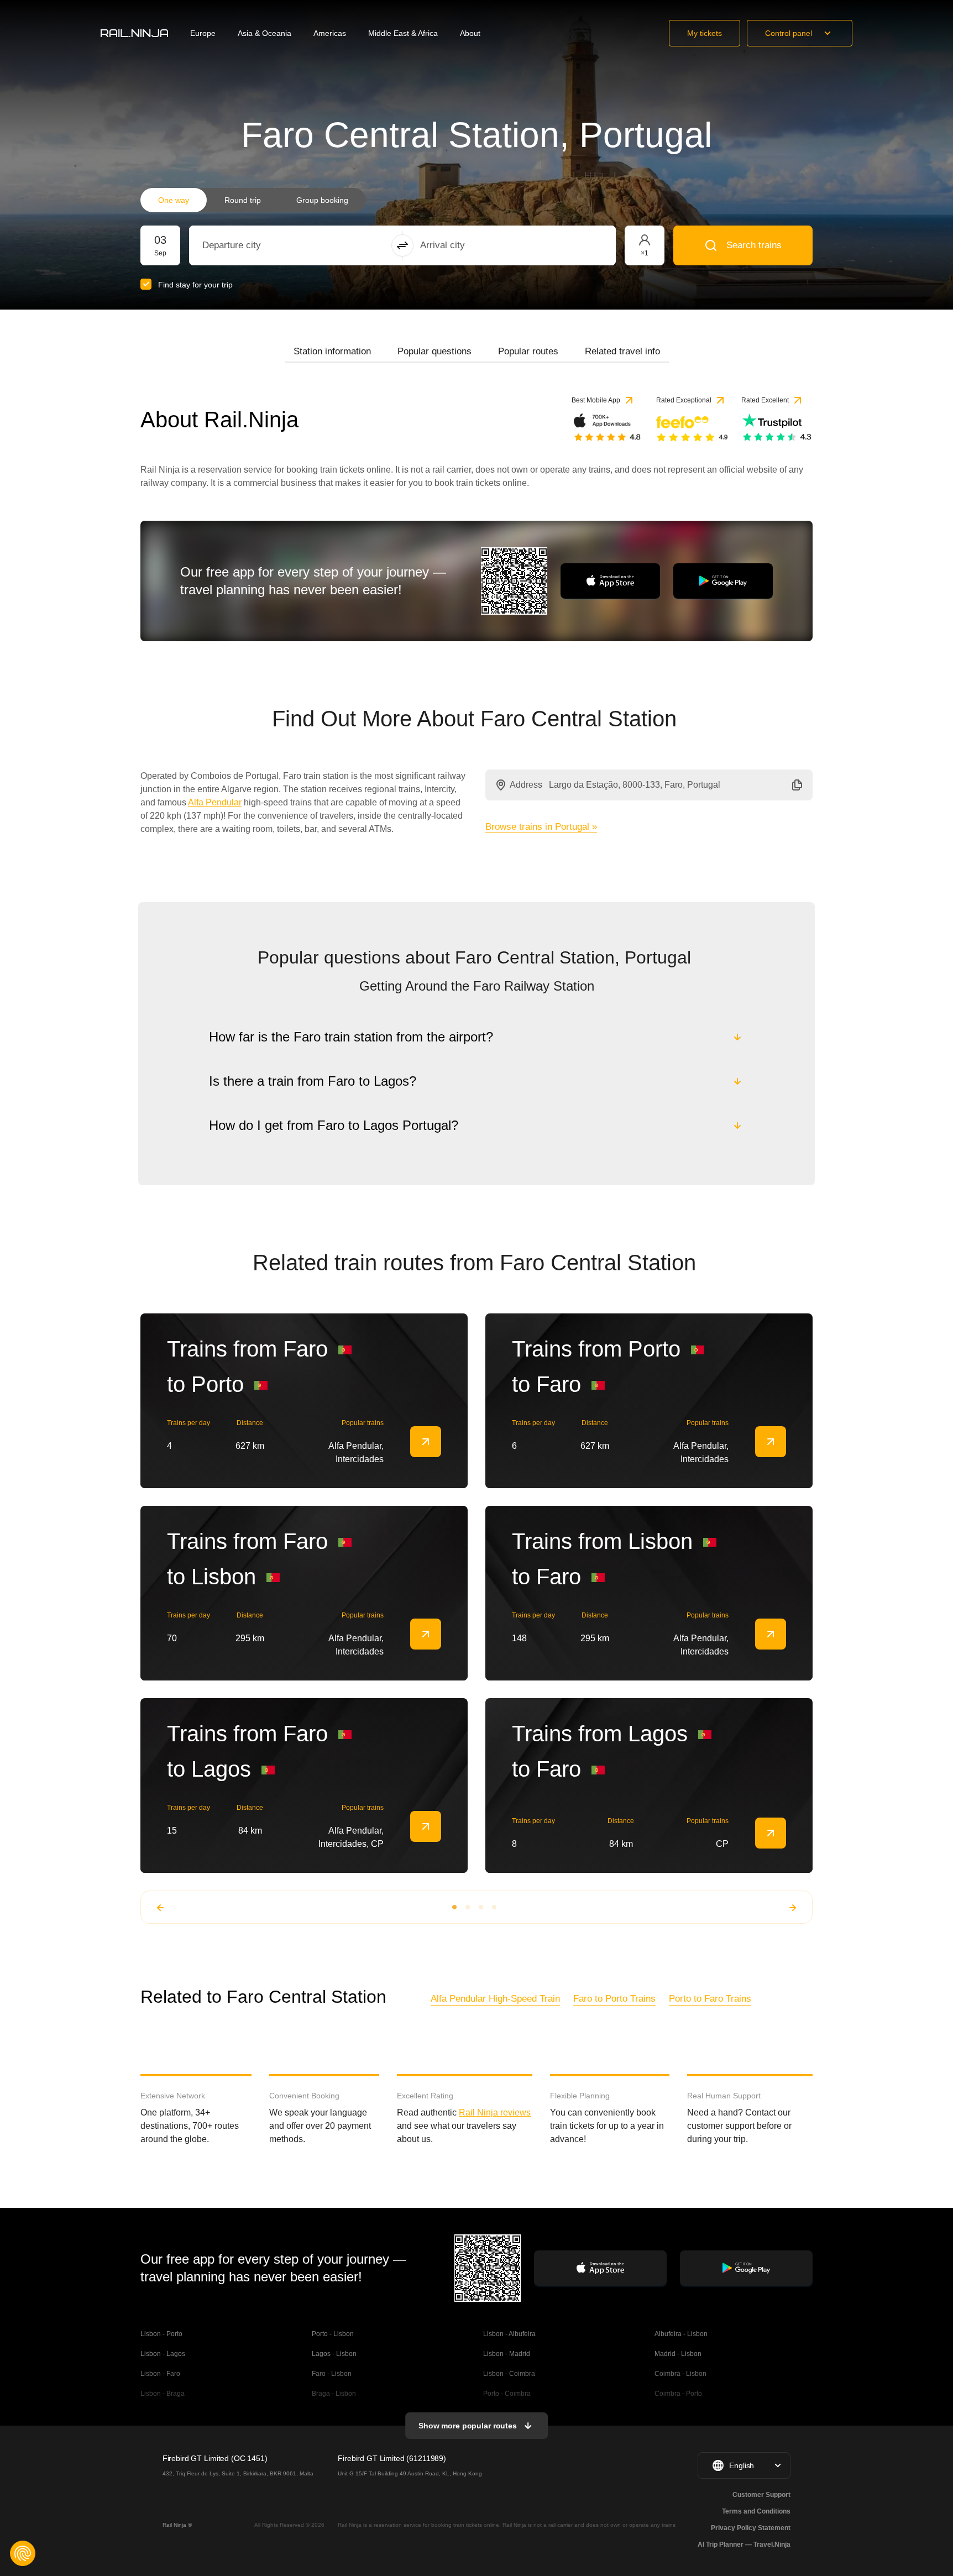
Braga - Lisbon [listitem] (334, 2394)
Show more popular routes (468, 2426)
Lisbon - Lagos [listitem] (163, 2354)
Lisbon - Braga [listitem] (163, 2394)
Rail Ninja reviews (495, 2112)
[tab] (332, 352)
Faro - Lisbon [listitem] (332, 2374)
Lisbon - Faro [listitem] (160, 2374)
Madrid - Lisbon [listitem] (678, 2354)
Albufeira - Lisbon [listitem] (681, 2334)
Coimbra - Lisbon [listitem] (680, 2374)
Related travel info (622, 351)
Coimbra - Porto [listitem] (678, 2394)
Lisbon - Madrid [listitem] (507, 2354)
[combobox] (263, 245)
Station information (332, 351)
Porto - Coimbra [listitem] (507, 2394)
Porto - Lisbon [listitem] (333, 2334)
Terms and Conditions (756, 2511)
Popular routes (528, 351)
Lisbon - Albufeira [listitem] (509, 2334)
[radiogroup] (253, 200)
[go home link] (134, 33)
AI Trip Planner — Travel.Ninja (744, 2544)
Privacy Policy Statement (751, 2528)
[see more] (426, 1442)
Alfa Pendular (215, 802)
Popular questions (434, 351)
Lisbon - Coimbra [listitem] (509, 2374)
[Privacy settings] (23, 2553)
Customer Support (761, 2495)
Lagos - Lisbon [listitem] (334, 2354)
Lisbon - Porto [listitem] (161, 2334)
